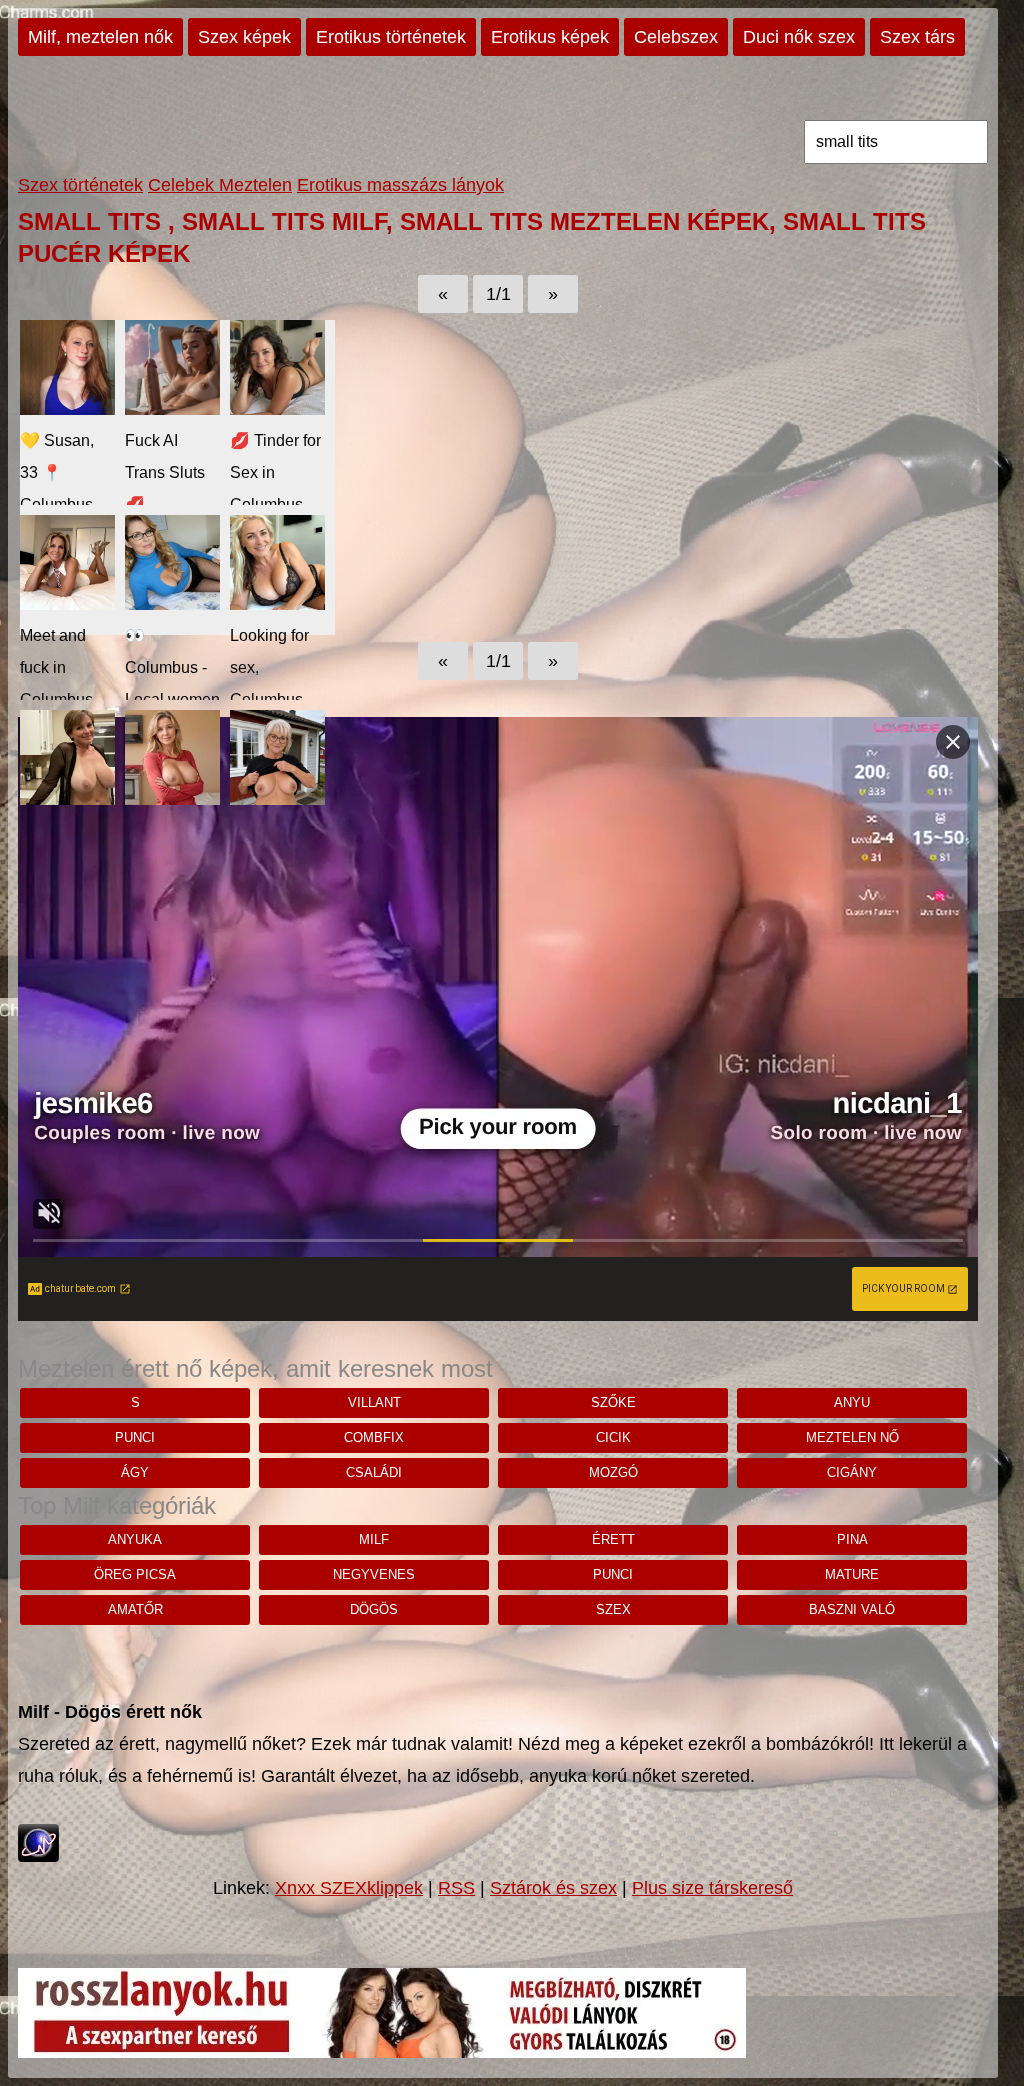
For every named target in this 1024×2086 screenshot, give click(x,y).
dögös (374, 1609)
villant (374, 1402)
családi (374, 1472)
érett (613, 1539)
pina (852, 1539)
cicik (613, 1437)
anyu (852, 1402)
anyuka (135, 1539)
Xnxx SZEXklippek (349, 1888)
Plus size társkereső (712, 1888)
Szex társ (917, 37)
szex (613, 1609)
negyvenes (374, 1574)
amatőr (135, 1609)
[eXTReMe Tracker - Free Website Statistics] (38, 1856)
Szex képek (244, 37)
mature (852, 1574)
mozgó (613, 1472)
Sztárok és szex (553, 1888)
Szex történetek (80, 185)
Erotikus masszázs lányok (400, 185)
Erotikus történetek (391, 37)
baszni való (852, 1609)
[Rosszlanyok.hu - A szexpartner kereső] (382, 2052)
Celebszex (676, 37)
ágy (135, 1472)
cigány (852, 1472)
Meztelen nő (852, 1437)
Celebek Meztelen (220, 185)
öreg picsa (135, 1574)
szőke (613, 1402)
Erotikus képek (550, 37)
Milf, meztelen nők (100, 37)
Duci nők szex (799, 37)
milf (374, 1539)
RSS (456, 1888)
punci (135, 1437)
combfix (374, 1437)
